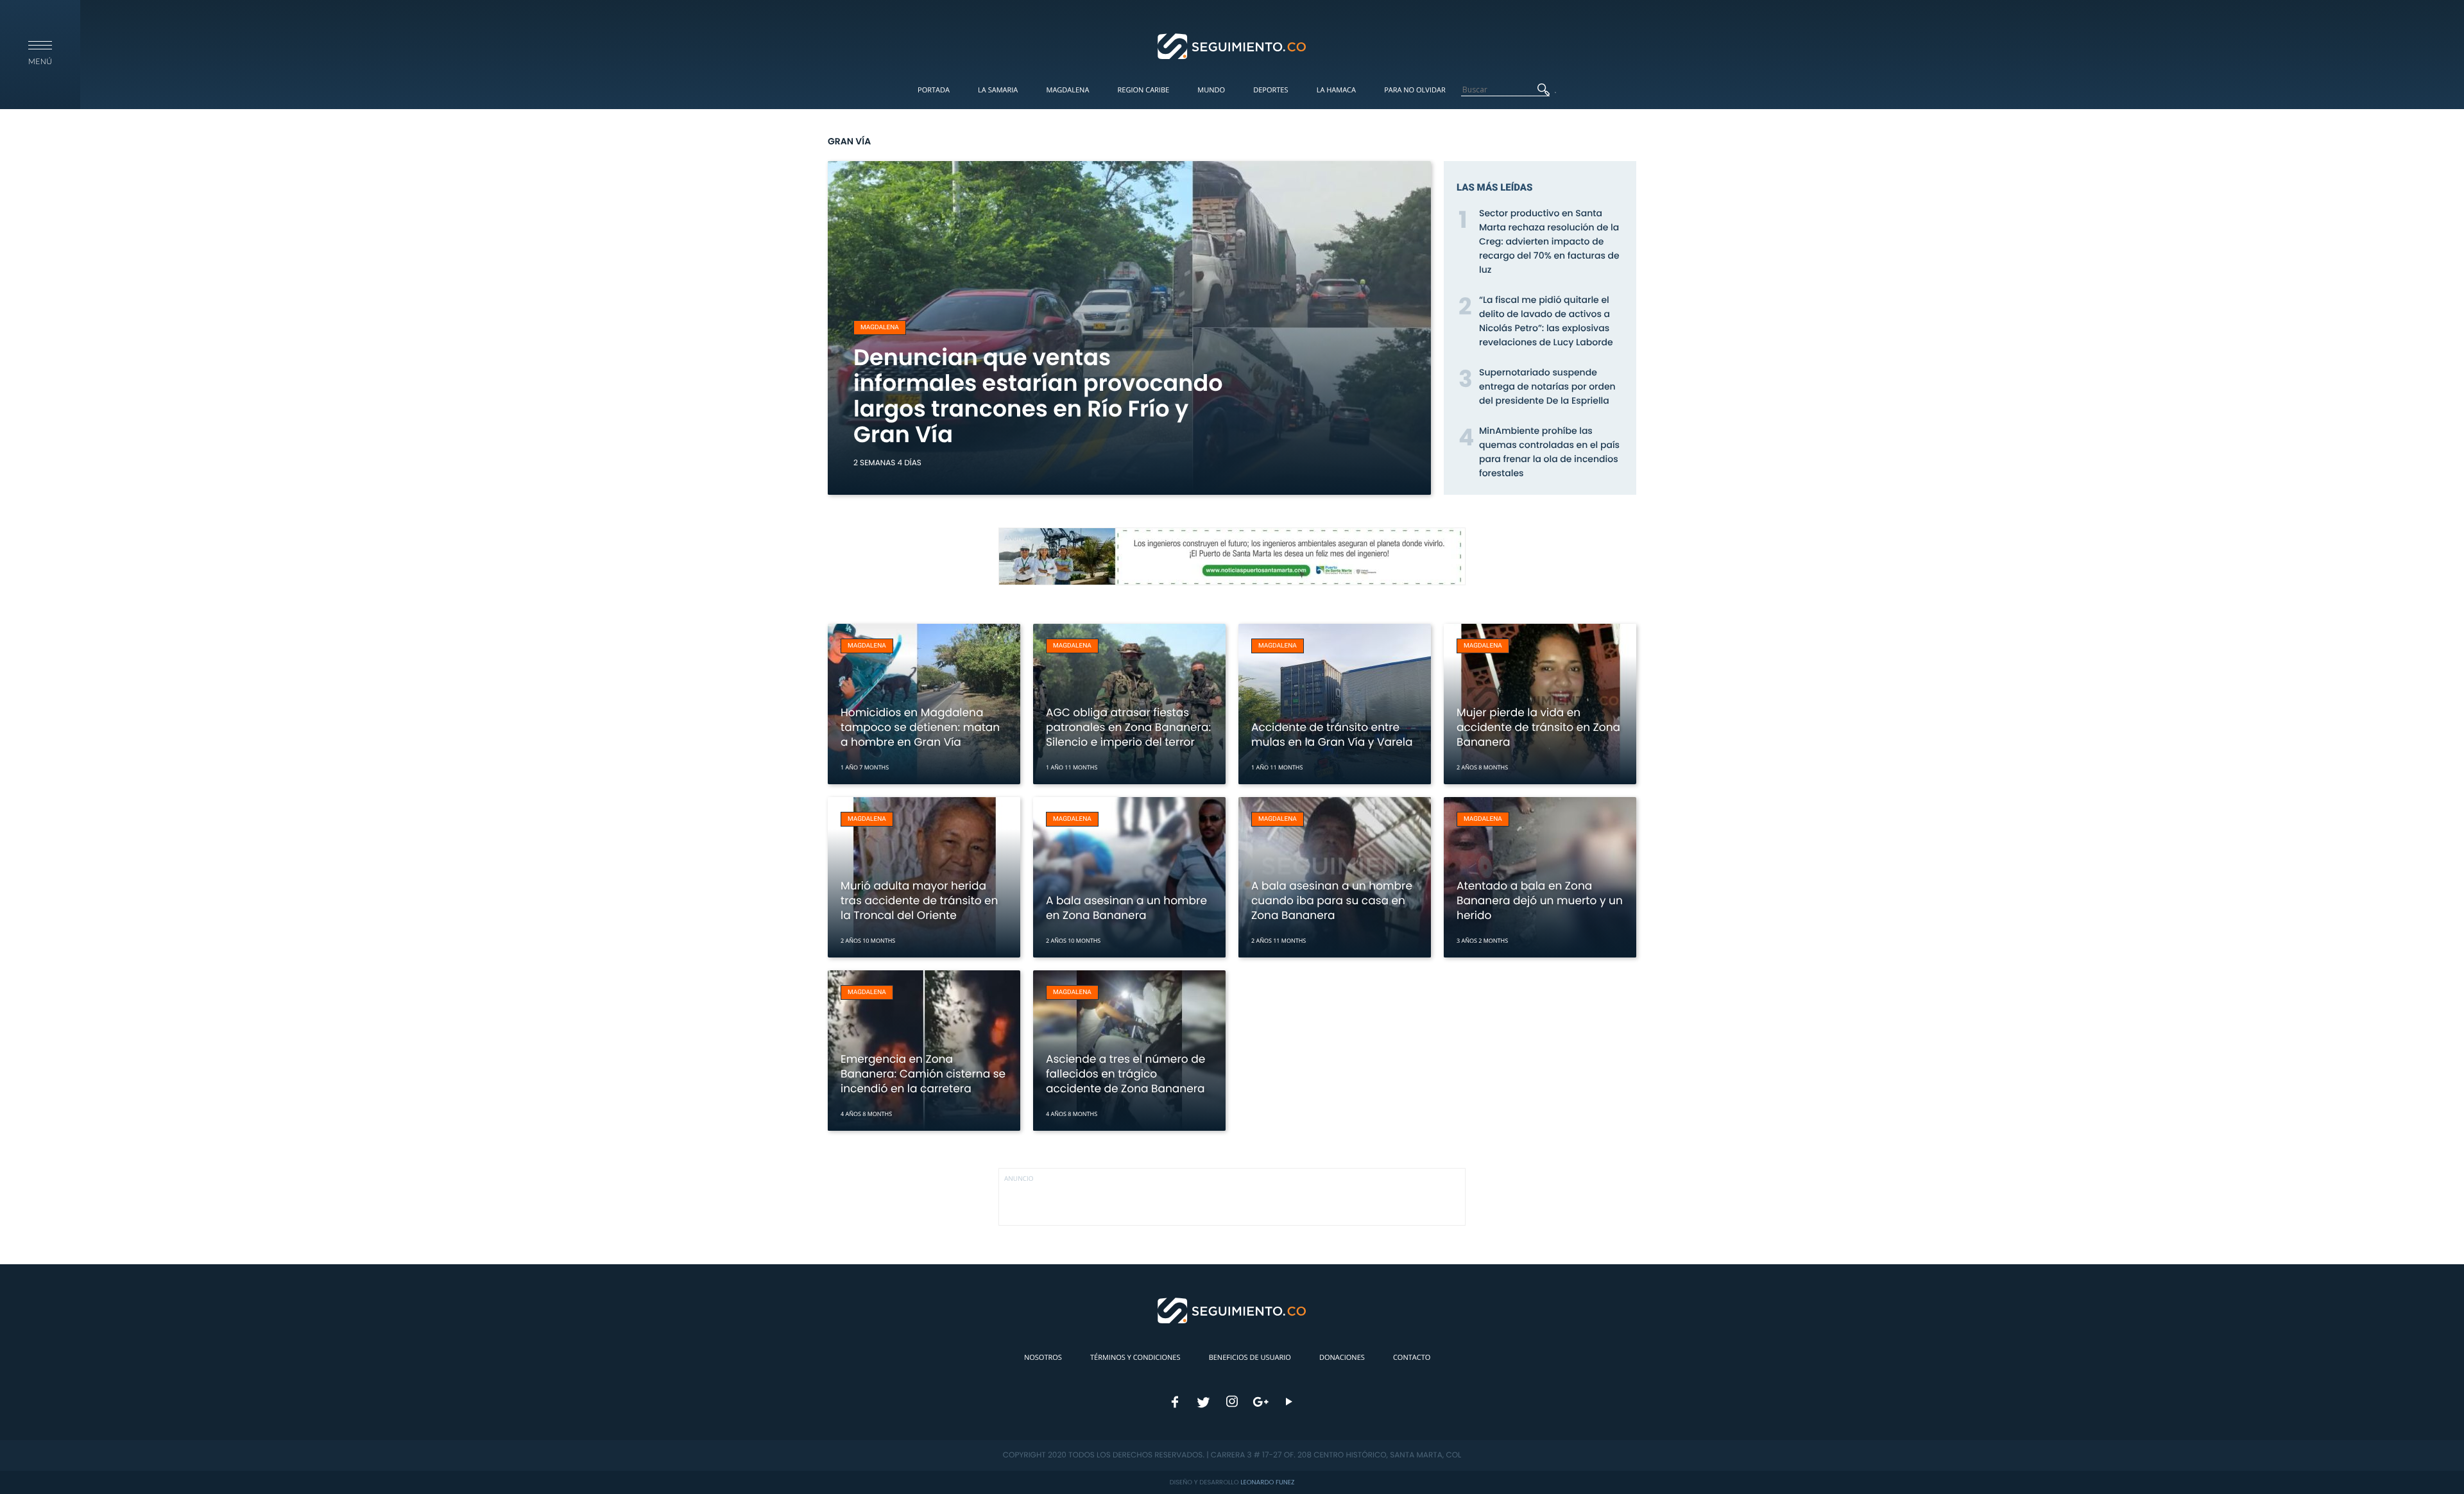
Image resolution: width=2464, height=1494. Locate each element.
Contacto (1412, 1358)
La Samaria (998, 90)
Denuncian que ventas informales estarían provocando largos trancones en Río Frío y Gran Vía (1038, 396)
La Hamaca (1336, 90)
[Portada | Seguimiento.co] (1232, 46)
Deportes (1270, 90)
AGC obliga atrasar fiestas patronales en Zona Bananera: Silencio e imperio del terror (1128, 727)
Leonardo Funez (1267, 1482)
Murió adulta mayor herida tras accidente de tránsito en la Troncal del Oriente (919, 900)
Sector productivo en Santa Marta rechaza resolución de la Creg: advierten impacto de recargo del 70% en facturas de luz (1549, 241)
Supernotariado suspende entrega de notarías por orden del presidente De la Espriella (1547, 386)
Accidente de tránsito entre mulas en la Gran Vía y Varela (1332, 734)
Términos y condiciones (1135, 1358)
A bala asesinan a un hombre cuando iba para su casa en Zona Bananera (1332, 900)
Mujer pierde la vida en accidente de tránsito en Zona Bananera (1538, 727)
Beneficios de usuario (1250, 1358)
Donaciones (1342, 1358)
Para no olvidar (1415, 90)
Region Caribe (1144, 90)
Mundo (1211, 90)
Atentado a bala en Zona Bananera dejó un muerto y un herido (1540, 900)
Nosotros (1043, 1358)
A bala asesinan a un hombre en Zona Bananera (1126, 908)
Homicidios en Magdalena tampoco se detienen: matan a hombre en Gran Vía (920, 727)
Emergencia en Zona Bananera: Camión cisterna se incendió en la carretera (923, 1074)
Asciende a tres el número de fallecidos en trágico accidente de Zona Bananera (1125, 1074)
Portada (934, 90)
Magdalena (1067, 90)
